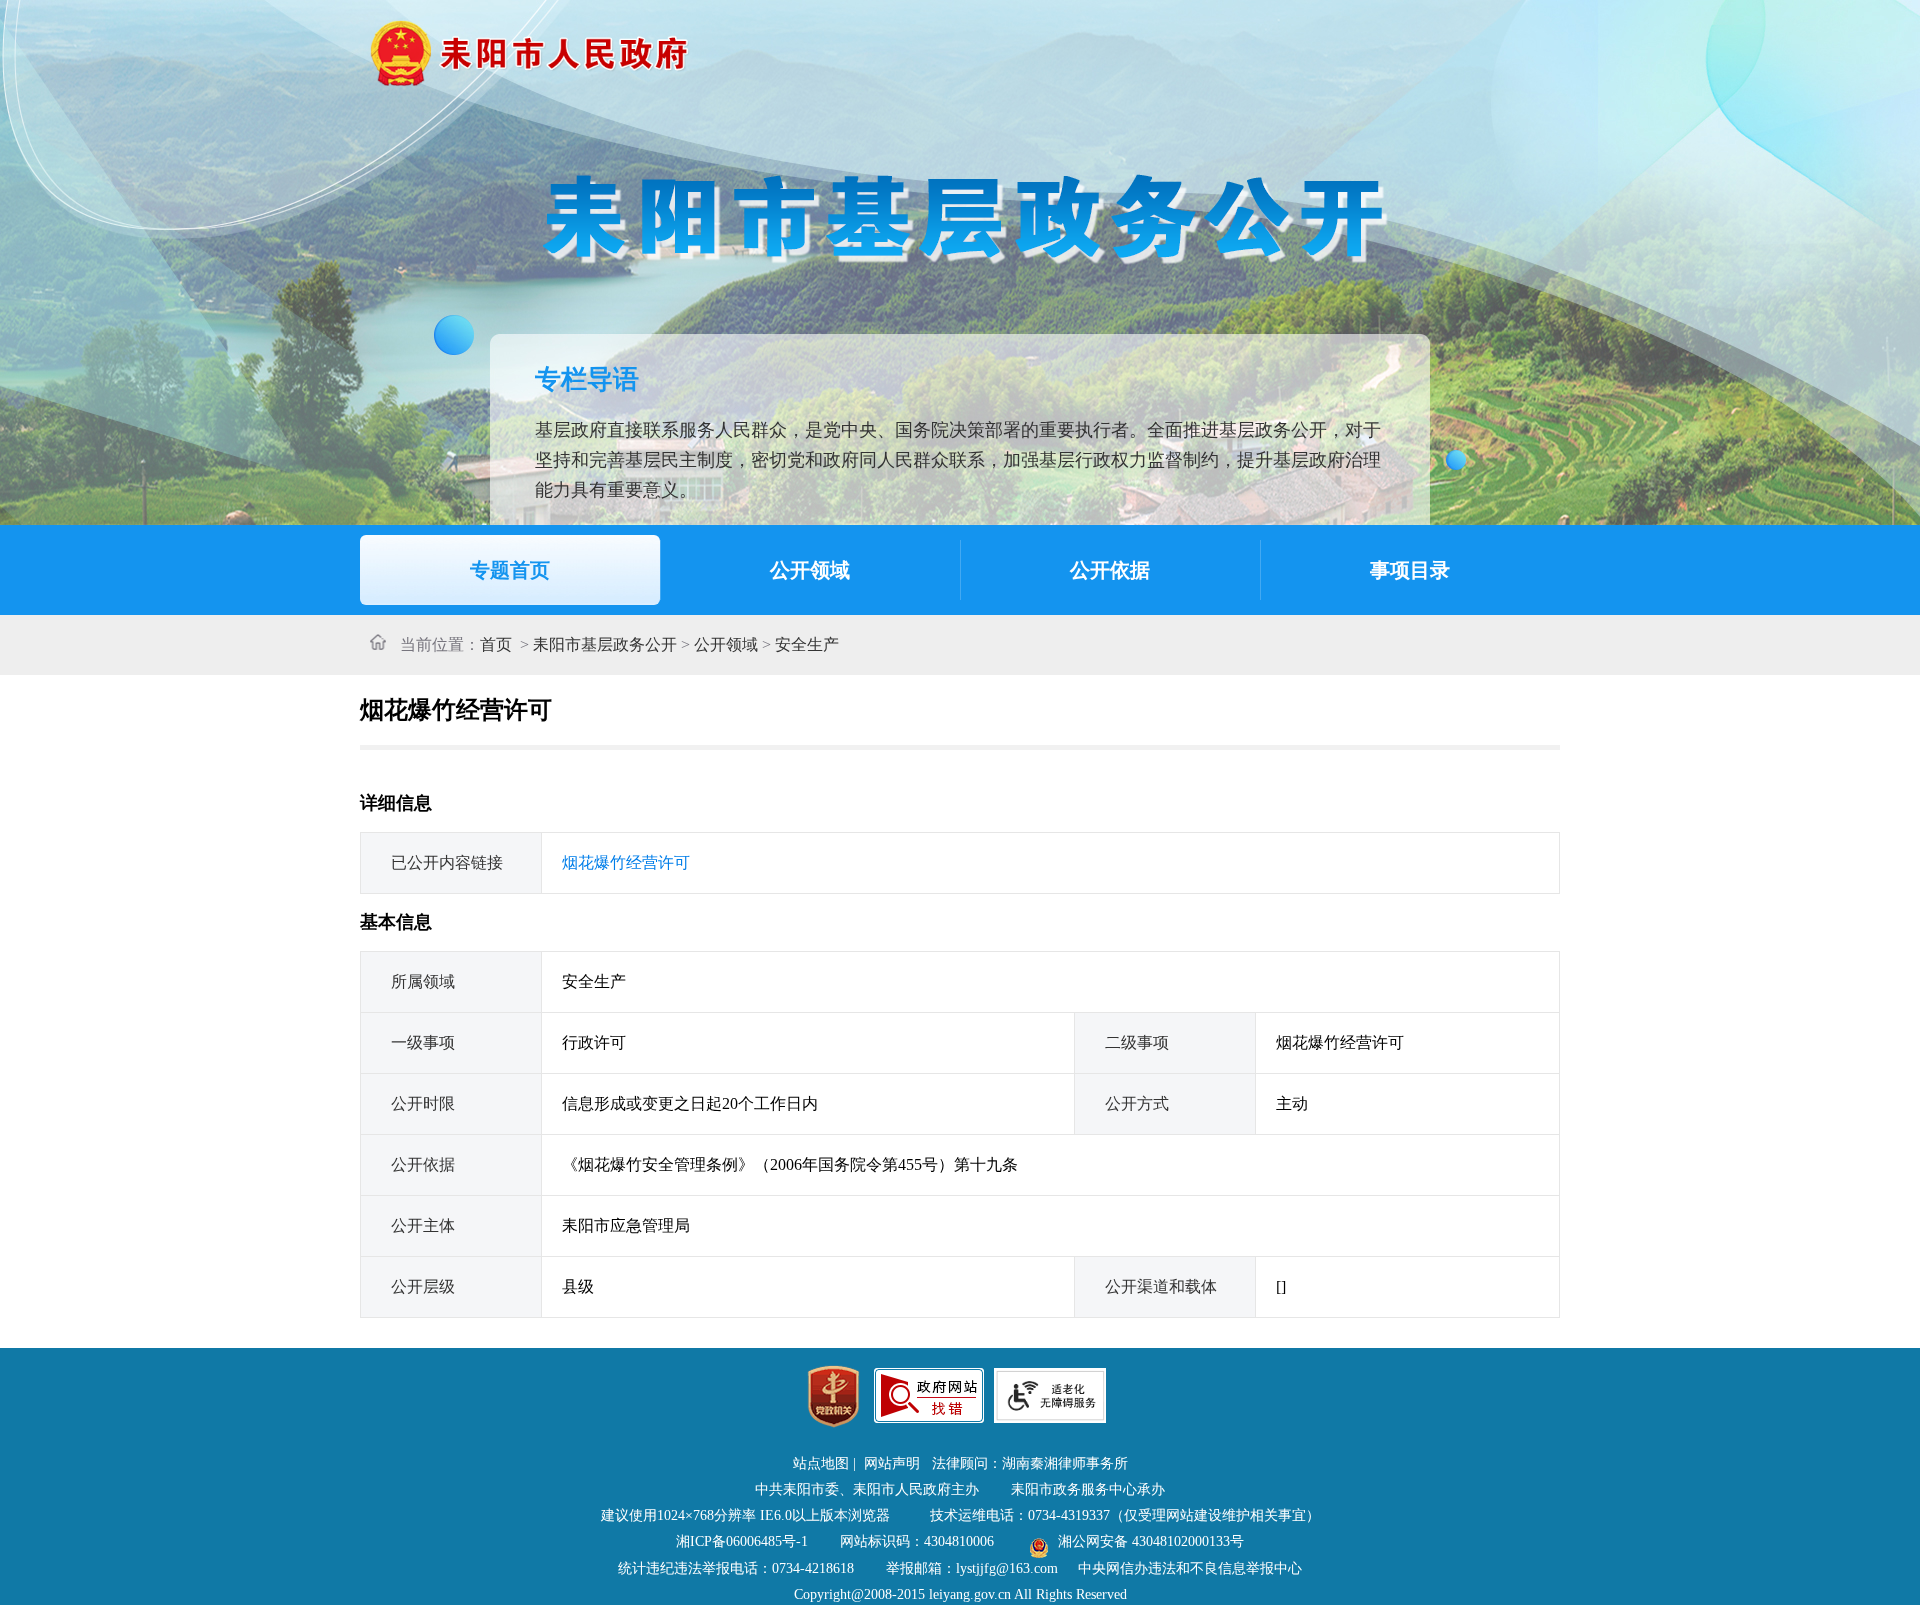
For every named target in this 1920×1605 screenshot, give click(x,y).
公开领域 (810, 570)
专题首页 (510, 570)
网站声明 (892, 1463)
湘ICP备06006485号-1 (742, 1541)
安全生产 (807, 644)
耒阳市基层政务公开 (605, 644)
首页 (496, 644)
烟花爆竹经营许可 (626, 862)
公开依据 (1110, 570)
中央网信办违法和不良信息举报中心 (1190, 1568)
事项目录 (1410, 570)
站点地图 (821, 1463)
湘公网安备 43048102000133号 (1151, 1541)
